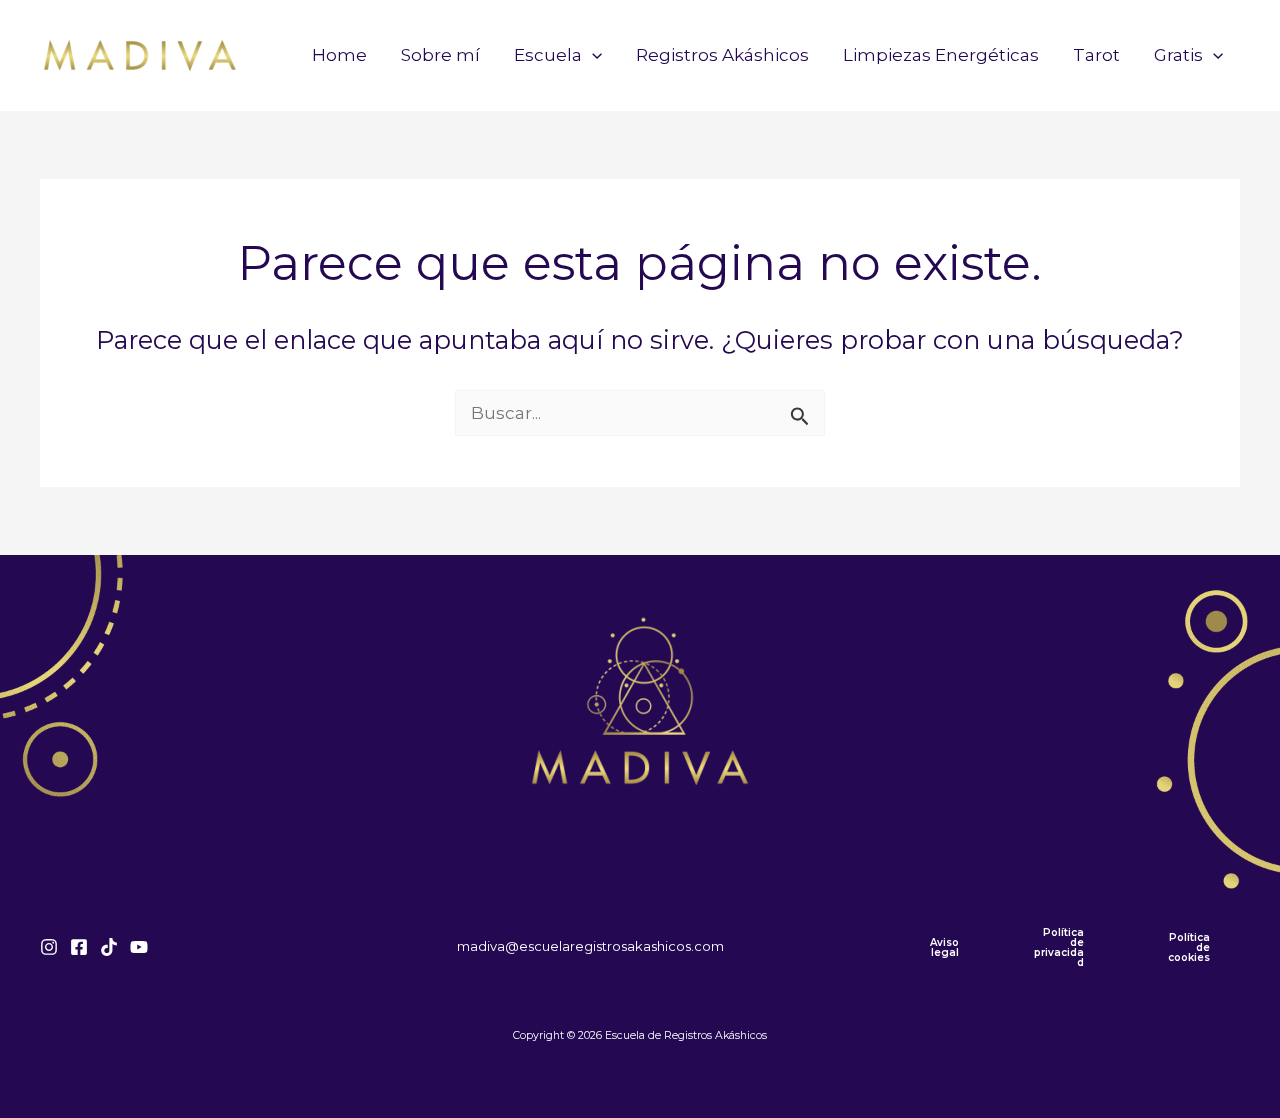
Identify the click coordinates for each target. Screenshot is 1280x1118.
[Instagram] (49, 947)
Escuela (548, 55)
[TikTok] (109, 947)
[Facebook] (79, 947)
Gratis (1178, 55)
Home (339, 55)
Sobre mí (440, 55)
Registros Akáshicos (722, 55)
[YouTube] (139, 947)
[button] (592, 55)
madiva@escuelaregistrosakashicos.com (590, 946)
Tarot (1096, 55)
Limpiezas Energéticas (941, 55)
